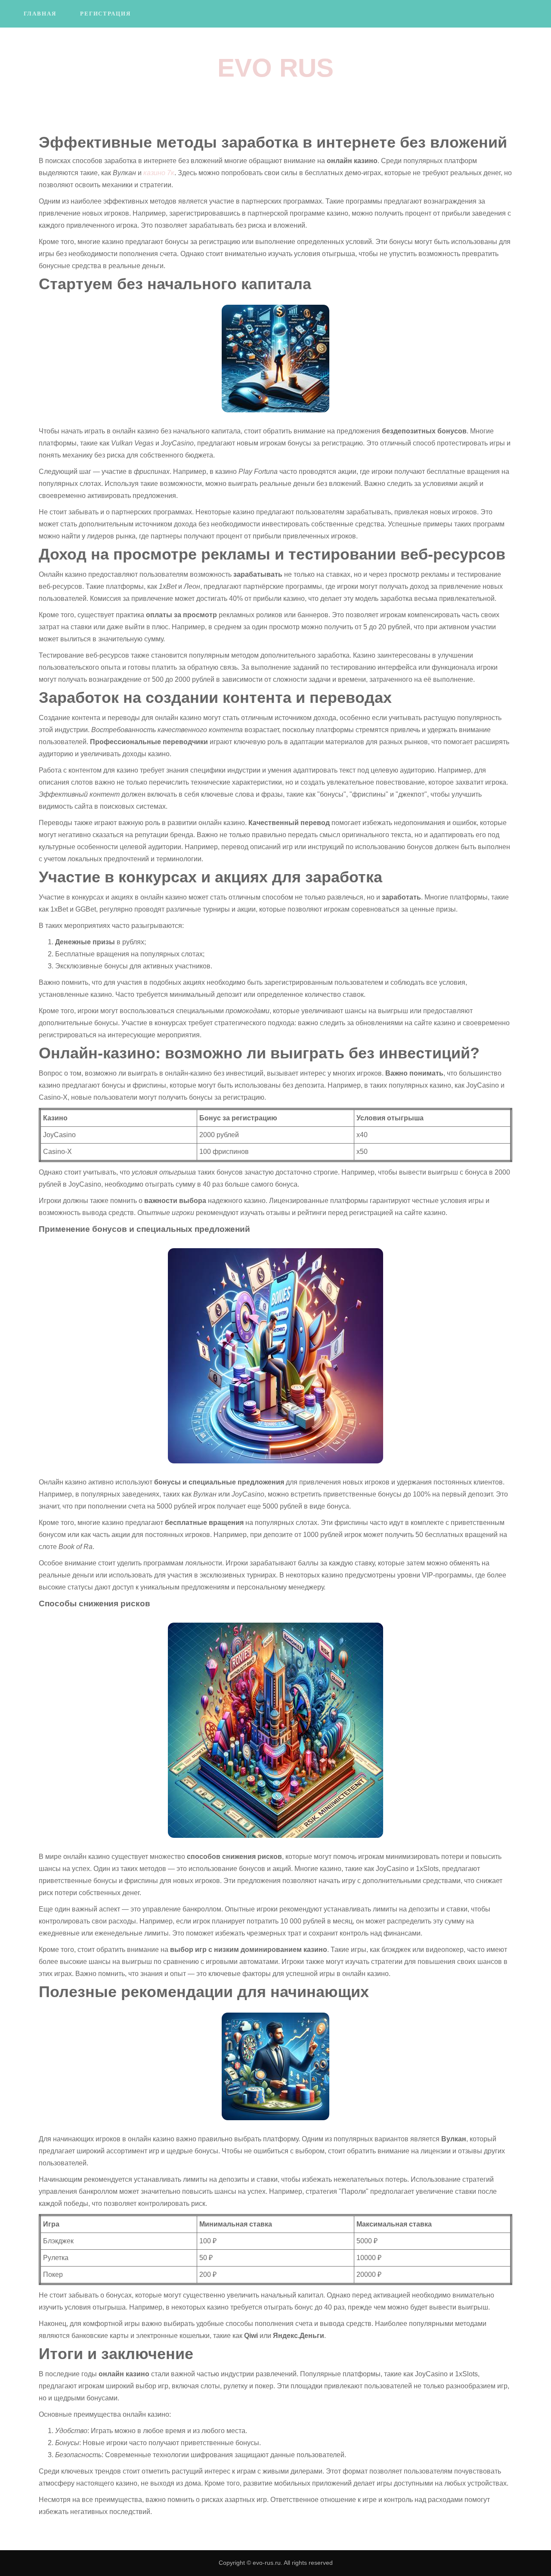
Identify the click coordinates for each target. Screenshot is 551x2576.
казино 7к (159, 173)
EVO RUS (275, 68)
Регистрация (105, 14)
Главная (40, 14)
